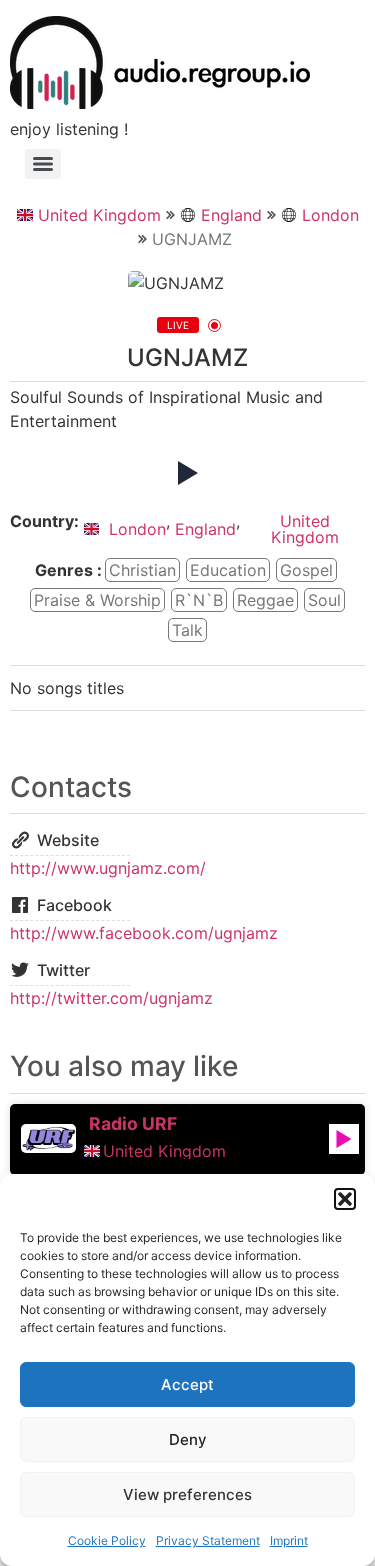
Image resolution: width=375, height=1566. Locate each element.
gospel (306, 570)
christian (142, 570)
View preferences (187, 1494)
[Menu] (43, 164)
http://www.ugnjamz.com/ (108, 868)
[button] (345, 1199)
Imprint (289, 1540)
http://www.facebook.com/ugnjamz (144, 933)
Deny (188, 1439)
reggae (265, 600)
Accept (187, 1384)
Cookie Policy (107, 1540)
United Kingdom (99, 215)
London (330, 215)
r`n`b (199, 600)
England (231, 215)
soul (324, 600)
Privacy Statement (208, 1540)
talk (187, 630)
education (228, 570)
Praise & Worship (97, 600)
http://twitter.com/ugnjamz (111, 998)
